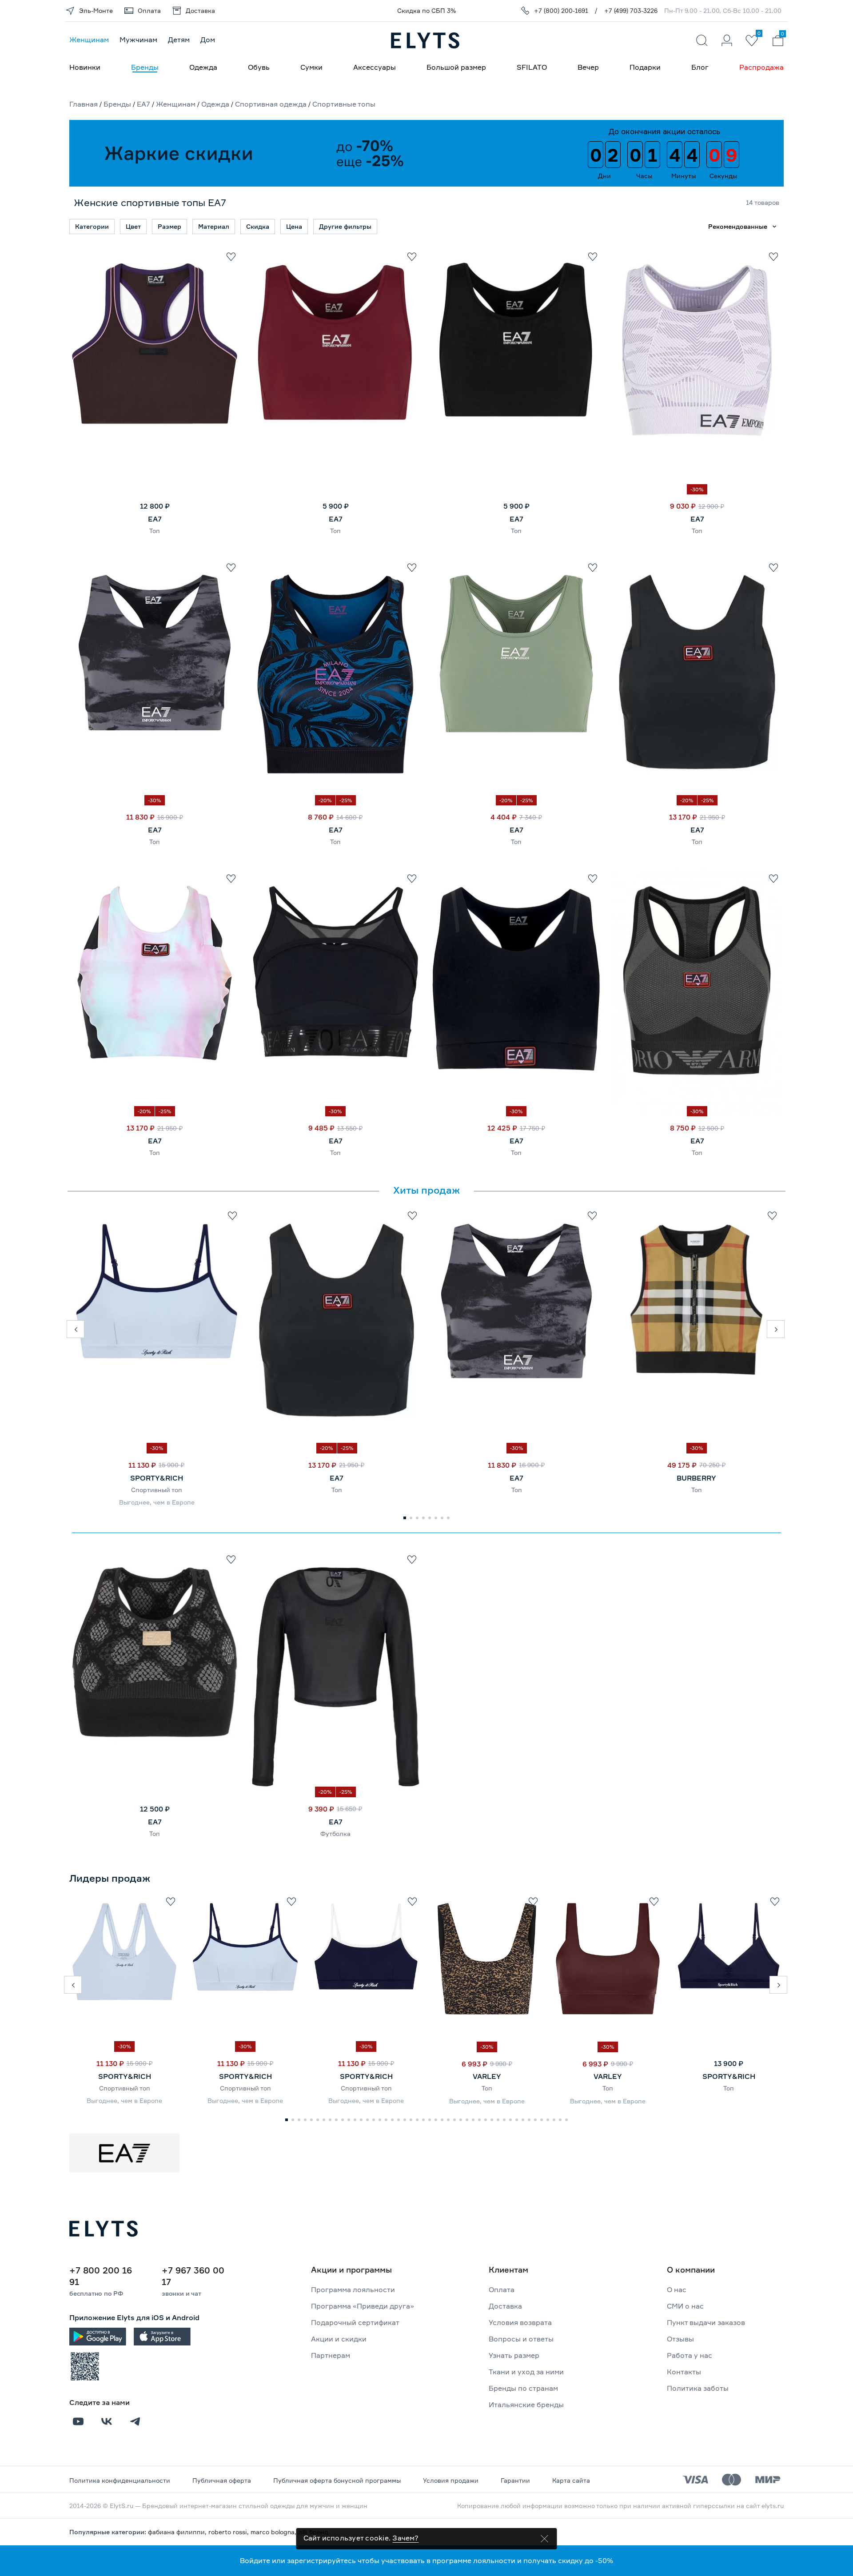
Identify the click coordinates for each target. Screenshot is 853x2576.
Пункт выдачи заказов (706, 2322)
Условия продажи (451, 2480)
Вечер (588, 67)
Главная (84, 104)
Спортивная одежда (271, 104)
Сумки (311, 67)
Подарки (645, 67)
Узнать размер (514, 2355)
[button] (76, 1329)
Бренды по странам (523, 2388)
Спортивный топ (157, 1490)
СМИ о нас (685, 2306)
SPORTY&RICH (157, 1478)
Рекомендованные (738, 226)
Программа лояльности (353, 2289)
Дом (208, 40)
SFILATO (532, 67)
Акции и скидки (339, 2339)
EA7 (143, 104)
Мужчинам (138, 40)
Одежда (203, 67)
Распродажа (761, 67)
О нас (677, 2289)
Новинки (85, 67)
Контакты (684, 2372)
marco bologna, (274, 2532)
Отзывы (680, 2339)
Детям (179, 40)
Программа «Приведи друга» (363, 2306)
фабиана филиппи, (178, 2532)
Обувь (259, 67)
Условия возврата (520, 2322)
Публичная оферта (222, 2480)
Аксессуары (375, 67)
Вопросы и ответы (521, 2339)
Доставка (505, 2306)
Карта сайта (571, 2480)
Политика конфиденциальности (120, 2480)
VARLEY (487, 2076)
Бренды (145, 67)
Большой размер (456, 67)
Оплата (502, 2289)
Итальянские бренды (526, 2405)
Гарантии (515, 2480)
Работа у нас (690, 2355)
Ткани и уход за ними (526, 2372)
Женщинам (89, 40)
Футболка (335, 1833)
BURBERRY (696, 1478)
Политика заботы (698, 2388)
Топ (155, 531)
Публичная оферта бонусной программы (337, 2480)
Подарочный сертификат (355, 2322)
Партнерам (331, 2355)
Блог (700, 67)
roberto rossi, (229, 2532)
